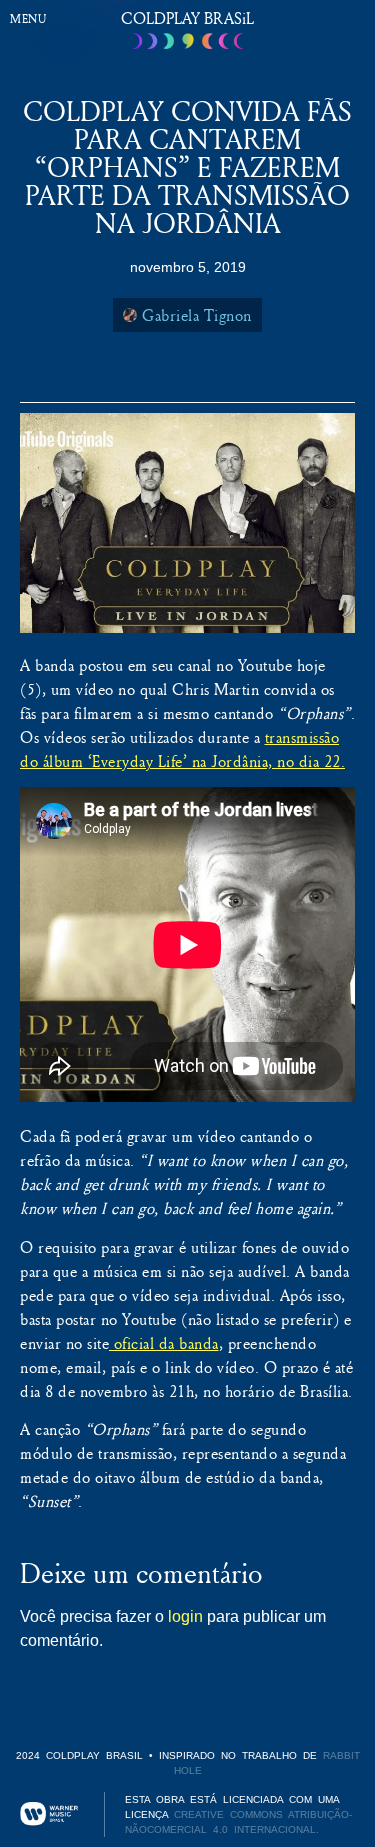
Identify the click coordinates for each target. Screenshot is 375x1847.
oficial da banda (164, 1343)
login (185, 1616)
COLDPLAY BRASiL (187, 18)
